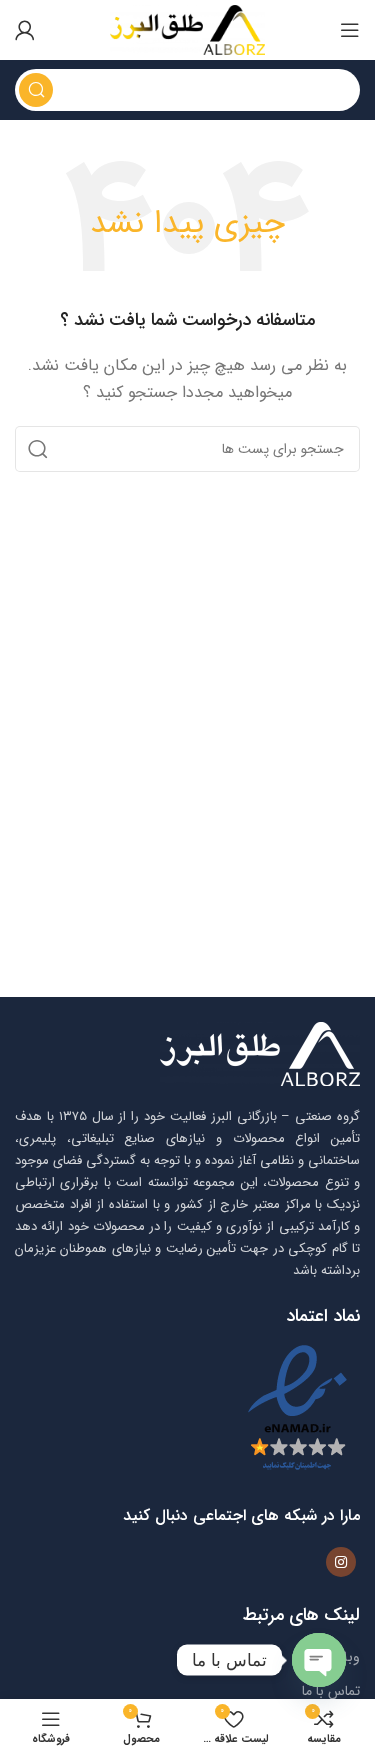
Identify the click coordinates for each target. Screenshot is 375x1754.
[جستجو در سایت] (36, 90)
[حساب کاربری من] (25, 30)
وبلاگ (342, 1657)
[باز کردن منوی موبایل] (350, 30)
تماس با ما (331, 1691)
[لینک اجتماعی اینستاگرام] (341, 1562)
